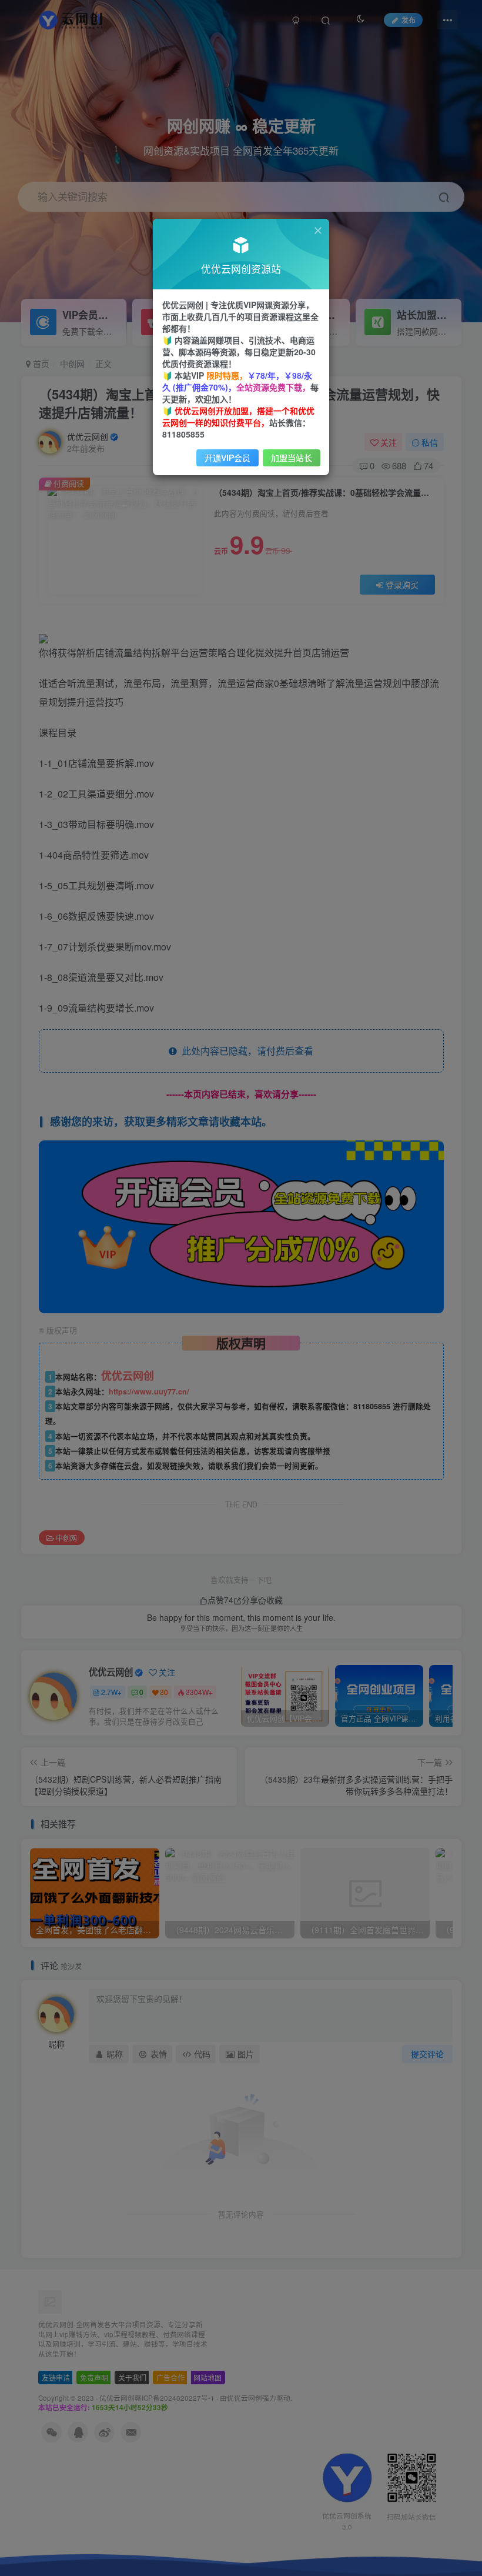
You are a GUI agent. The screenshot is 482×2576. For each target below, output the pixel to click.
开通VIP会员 (227, 458)
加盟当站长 (292, 458)
